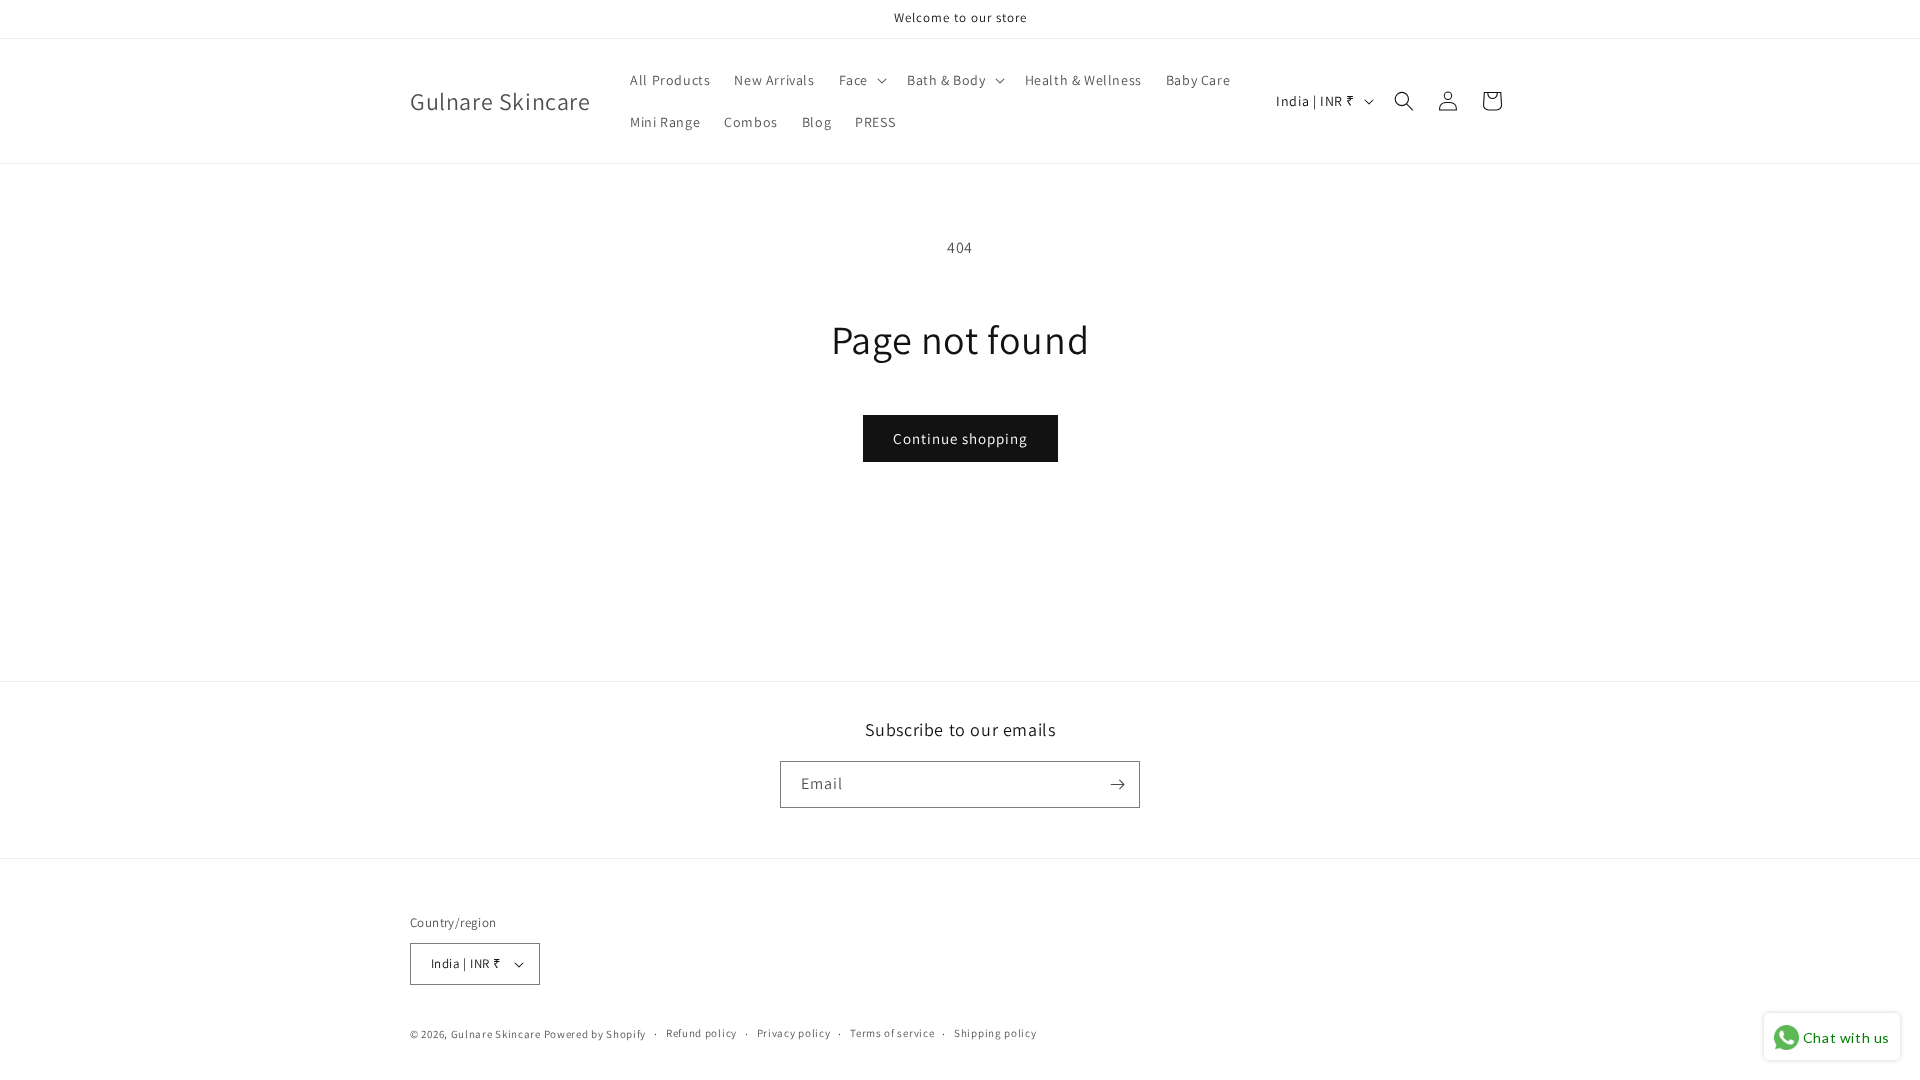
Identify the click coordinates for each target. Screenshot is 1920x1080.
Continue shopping (960, 438)
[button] (861, 80)
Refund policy (701, 1033)
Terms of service (892, 1033)
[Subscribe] (1117, 784)
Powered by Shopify (595, 1034)
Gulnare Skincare (496, 1034)
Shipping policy (995, 1033)
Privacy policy (794, 1033)
